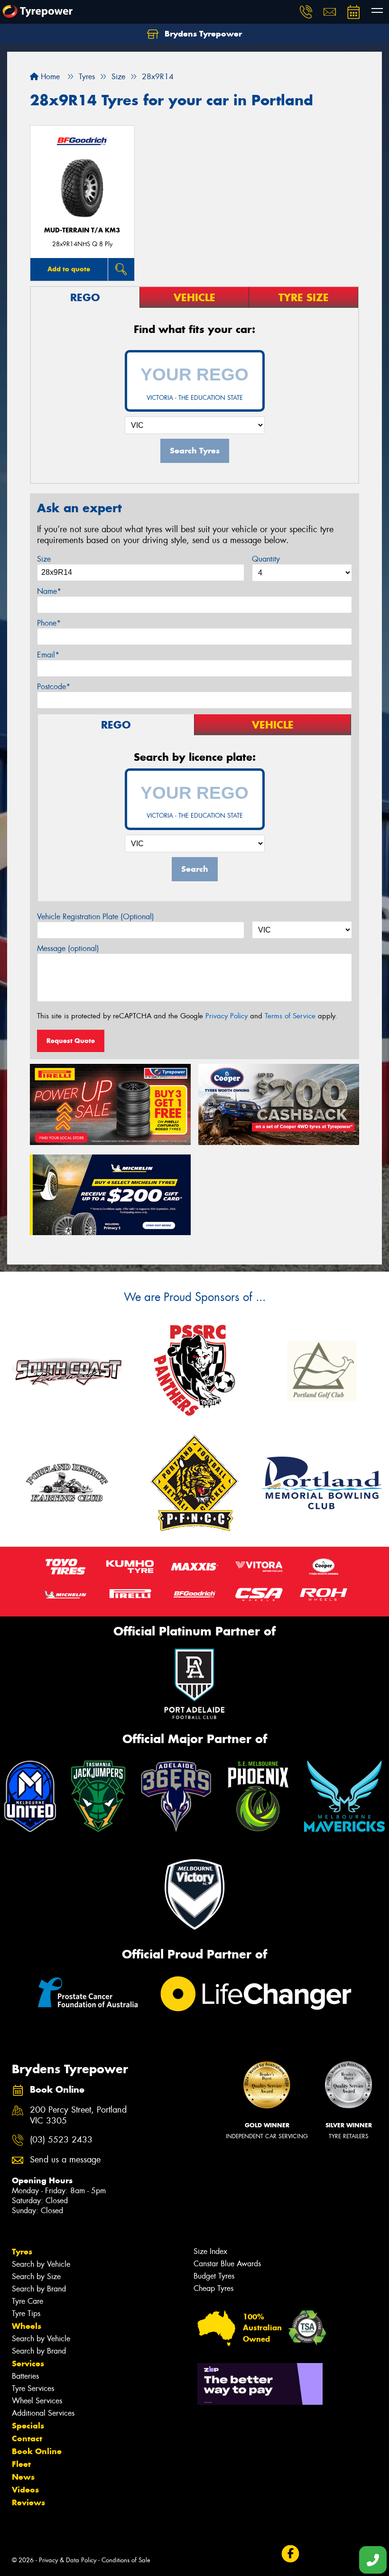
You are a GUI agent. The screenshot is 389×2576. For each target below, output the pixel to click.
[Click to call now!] (306, 12)
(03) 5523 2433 (61, 2140)
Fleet (21, 2464)
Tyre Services (33, 2388)
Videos (25, 2490)
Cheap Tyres (213, 2288)
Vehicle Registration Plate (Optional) (96, 917)
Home (49, 77)
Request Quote (71, 1041)
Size (44, 559)
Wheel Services (37, 2401)
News (23, 2477)
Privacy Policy (227, 1016)
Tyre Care (28, 2301)
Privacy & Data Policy (68, 2560)
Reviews (28, 2502)
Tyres (22, 2252)
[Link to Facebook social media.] (290, 2554)
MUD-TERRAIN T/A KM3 (82, 230)
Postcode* (54, 687)
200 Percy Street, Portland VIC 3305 (78, 2115)
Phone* (49, 623)
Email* (48, 655)
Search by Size (36, 2276)
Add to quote (69, 269)
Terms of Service (290, 1016)
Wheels (27, 2326)
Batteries (25, 2376)
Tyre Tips (26, 2313)
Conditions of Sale (126, 2560)
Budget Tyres (214, 2276)
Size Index (210, 2251)
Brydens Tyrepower (202, 34)
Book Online (37, 2451)
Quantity (266, 559)
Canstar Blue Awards (227, 2264)
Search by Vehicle (41, 2264)
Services (28, 2364)
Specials (28, 2426)
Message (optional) (68, 948)
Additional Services (43, 2413)
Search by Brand (39, 2289)
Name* (49, 591)
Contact (27, 2438)
